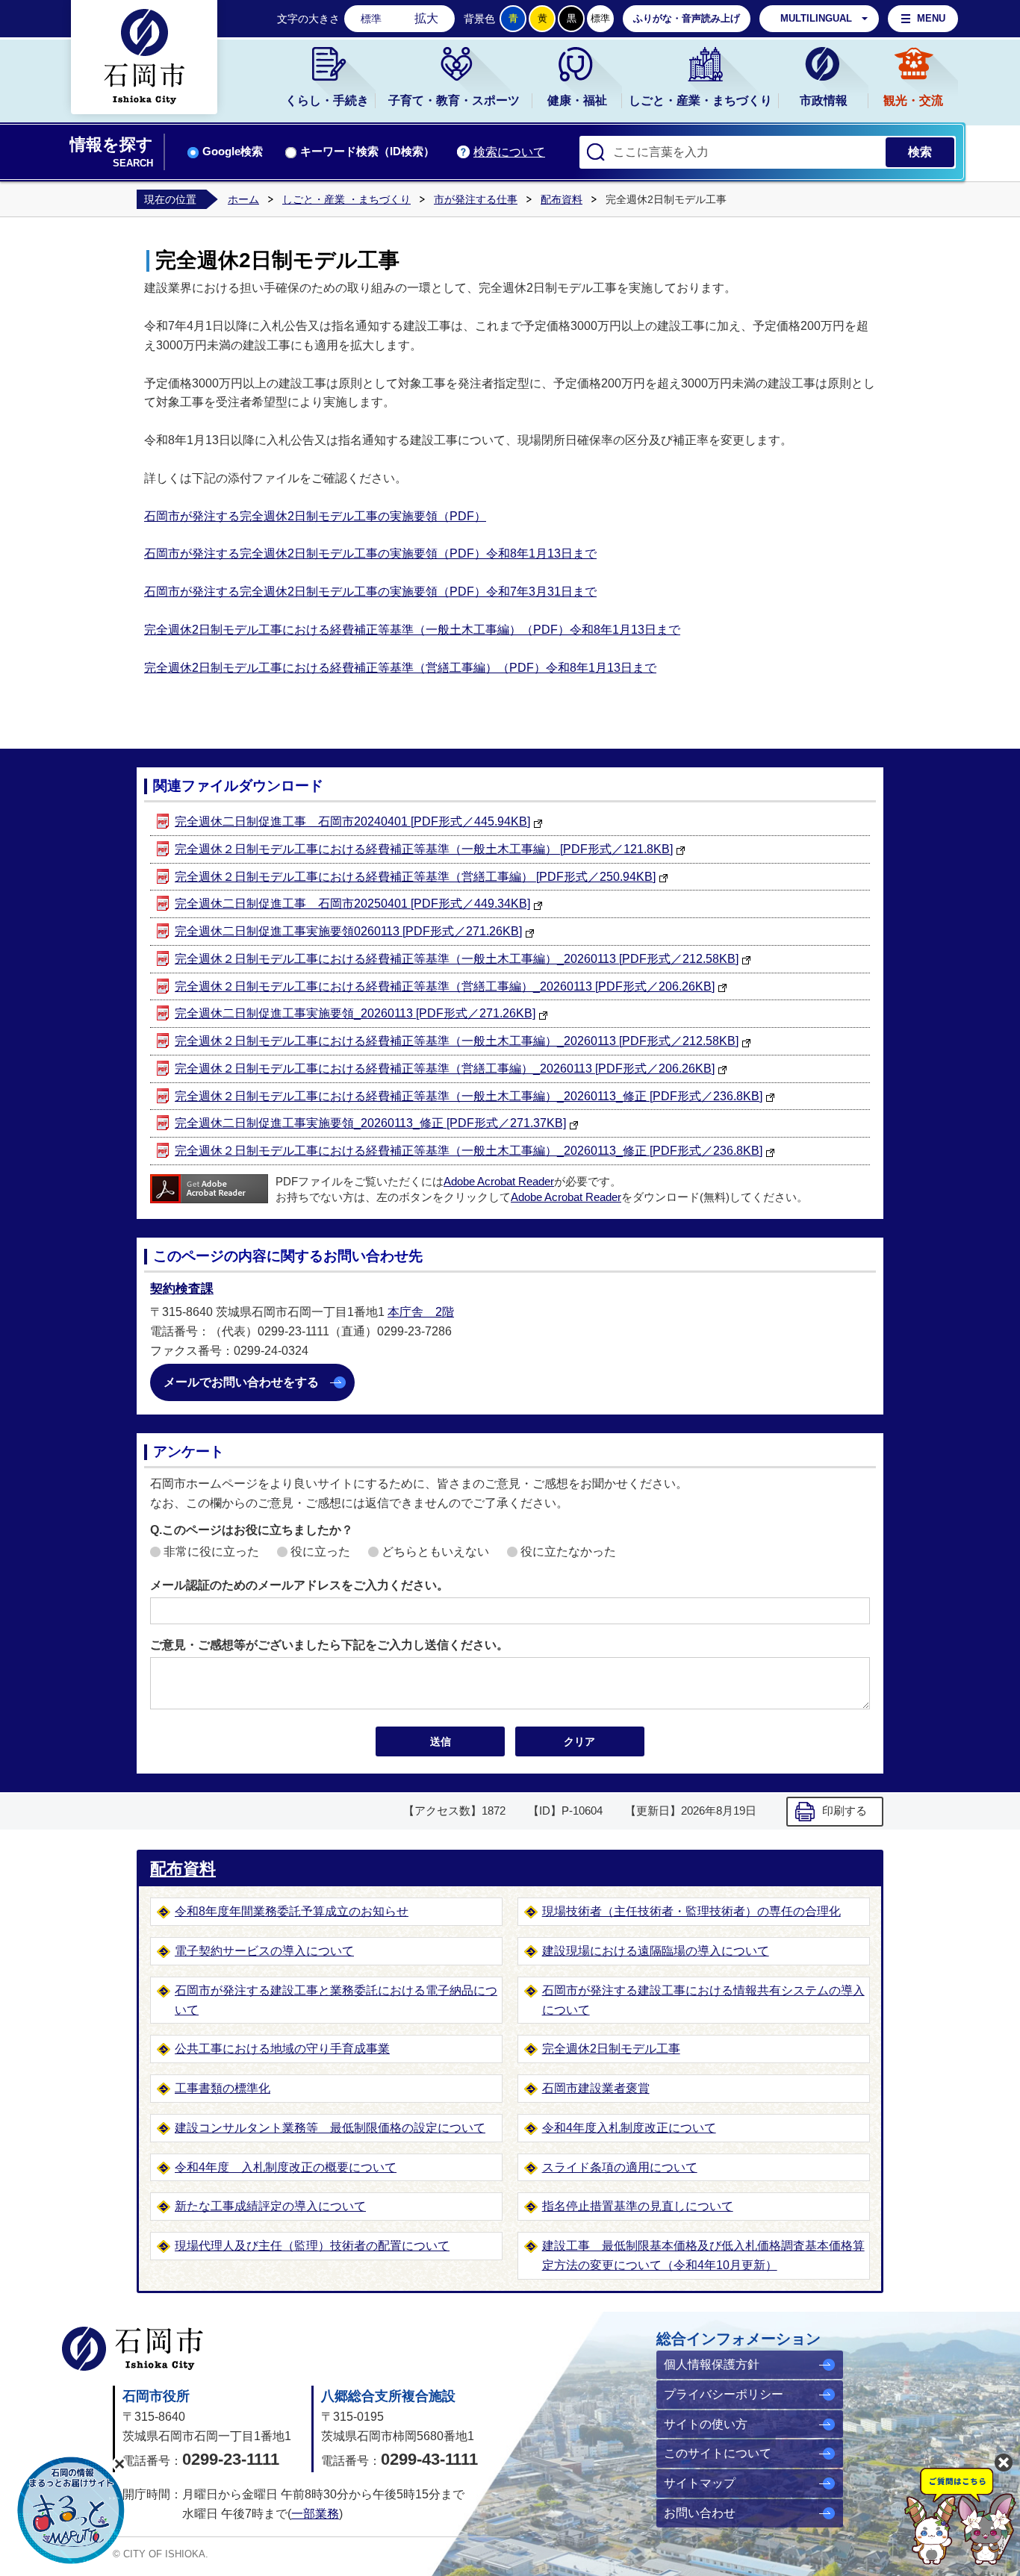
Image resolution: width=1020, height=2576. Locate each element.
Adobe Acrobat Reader (499, 1182)
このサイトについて (718, 2453)
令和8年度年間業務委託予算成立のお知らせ (292, 1911)
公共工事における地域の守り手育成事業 (282, 2049)
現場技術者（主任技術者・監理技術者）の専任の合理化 (691, 1911)
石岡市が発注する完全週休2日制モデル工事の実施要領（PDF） (315, 516)
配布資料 (562, 199)
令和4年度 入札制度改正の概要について (286, 2167)
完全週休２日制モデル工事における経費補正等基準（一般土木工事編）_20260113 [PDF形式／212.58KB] (457, 959)
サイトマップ (700, 2483)
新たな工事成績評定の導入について (270, 2206)
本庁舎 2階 (421, 1312)
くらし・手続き (327, 100)
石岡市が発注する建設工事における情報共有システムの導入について (703, 2000)
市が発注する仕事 (476, 199)
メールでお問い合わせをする (241, 1382)
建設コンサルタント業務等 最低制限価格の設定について (330, 2128)
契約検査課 (182, 1289)
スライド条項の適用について (620, 2167)
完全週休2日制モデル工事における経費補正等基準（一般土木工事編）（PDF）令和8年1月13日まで (412, 630)
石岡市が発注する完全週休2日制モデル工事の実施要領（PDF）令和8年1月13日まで (370, 553)
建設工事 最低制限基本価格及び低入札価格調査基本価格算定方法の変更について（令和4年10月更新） (703, 2255)
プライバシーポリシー (724, 2394)
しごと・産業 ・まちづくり (346, 199)
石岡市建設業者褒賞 (596, 2088)
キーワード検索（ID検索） (367, 152)
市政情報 (824, 100)
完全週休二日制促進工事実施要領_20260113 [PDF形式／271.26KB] (355, 1013)
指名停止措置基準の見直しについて (638, 2206)
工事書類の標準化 (223, 2088)
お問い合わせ (700, 2513)
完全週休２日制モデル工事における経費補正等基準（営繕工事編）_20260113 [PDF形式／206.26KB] (445, 986)
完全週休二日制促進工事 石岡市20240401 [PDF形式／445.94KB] (352, 821)
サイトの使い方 (706, 2424)
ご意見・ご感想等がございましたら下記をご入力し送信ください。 (329, 1645)
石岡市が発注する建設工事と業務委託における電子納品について (336, 2000)
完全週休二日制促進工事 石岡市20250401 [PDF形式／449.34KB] (352, 904)
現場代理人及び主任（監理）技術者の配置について (312, 2246)
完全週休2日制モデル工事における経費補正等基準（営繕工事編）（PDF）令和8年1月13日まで (400, 668)
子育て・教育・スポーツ (454, 100)
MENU (931, 18)
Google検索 (233, 152)
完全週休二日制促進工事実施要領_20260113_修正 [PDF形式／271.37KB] (370, 1123)
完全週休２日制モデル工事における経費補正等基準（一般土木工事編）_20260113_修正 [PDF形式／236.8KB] (469, 1096)
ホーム (243, 199)
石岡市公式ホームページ (133, 2349)
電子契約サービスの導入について (264, 1951)
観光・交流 (913, 100)
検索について (509, 152)
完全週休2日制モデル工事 (611, 2049)
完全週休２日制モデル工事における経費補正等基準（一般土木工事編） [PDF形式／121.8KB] (424, 849)
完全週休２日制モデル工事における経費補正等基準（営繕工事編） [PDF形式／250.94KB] (415, 877)
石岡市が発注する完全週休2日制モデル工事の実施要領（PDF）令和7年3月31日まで (370, 592)
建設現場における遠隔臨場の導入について (656, 1951)
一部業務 (315, 2514)
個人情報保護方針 (712, 2364)
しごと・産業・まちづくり (700, 100)
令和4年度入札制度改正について (629, 2128)
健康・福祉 (577, 100)
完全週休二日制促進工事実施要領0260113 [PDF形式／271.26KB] (348, 931)
